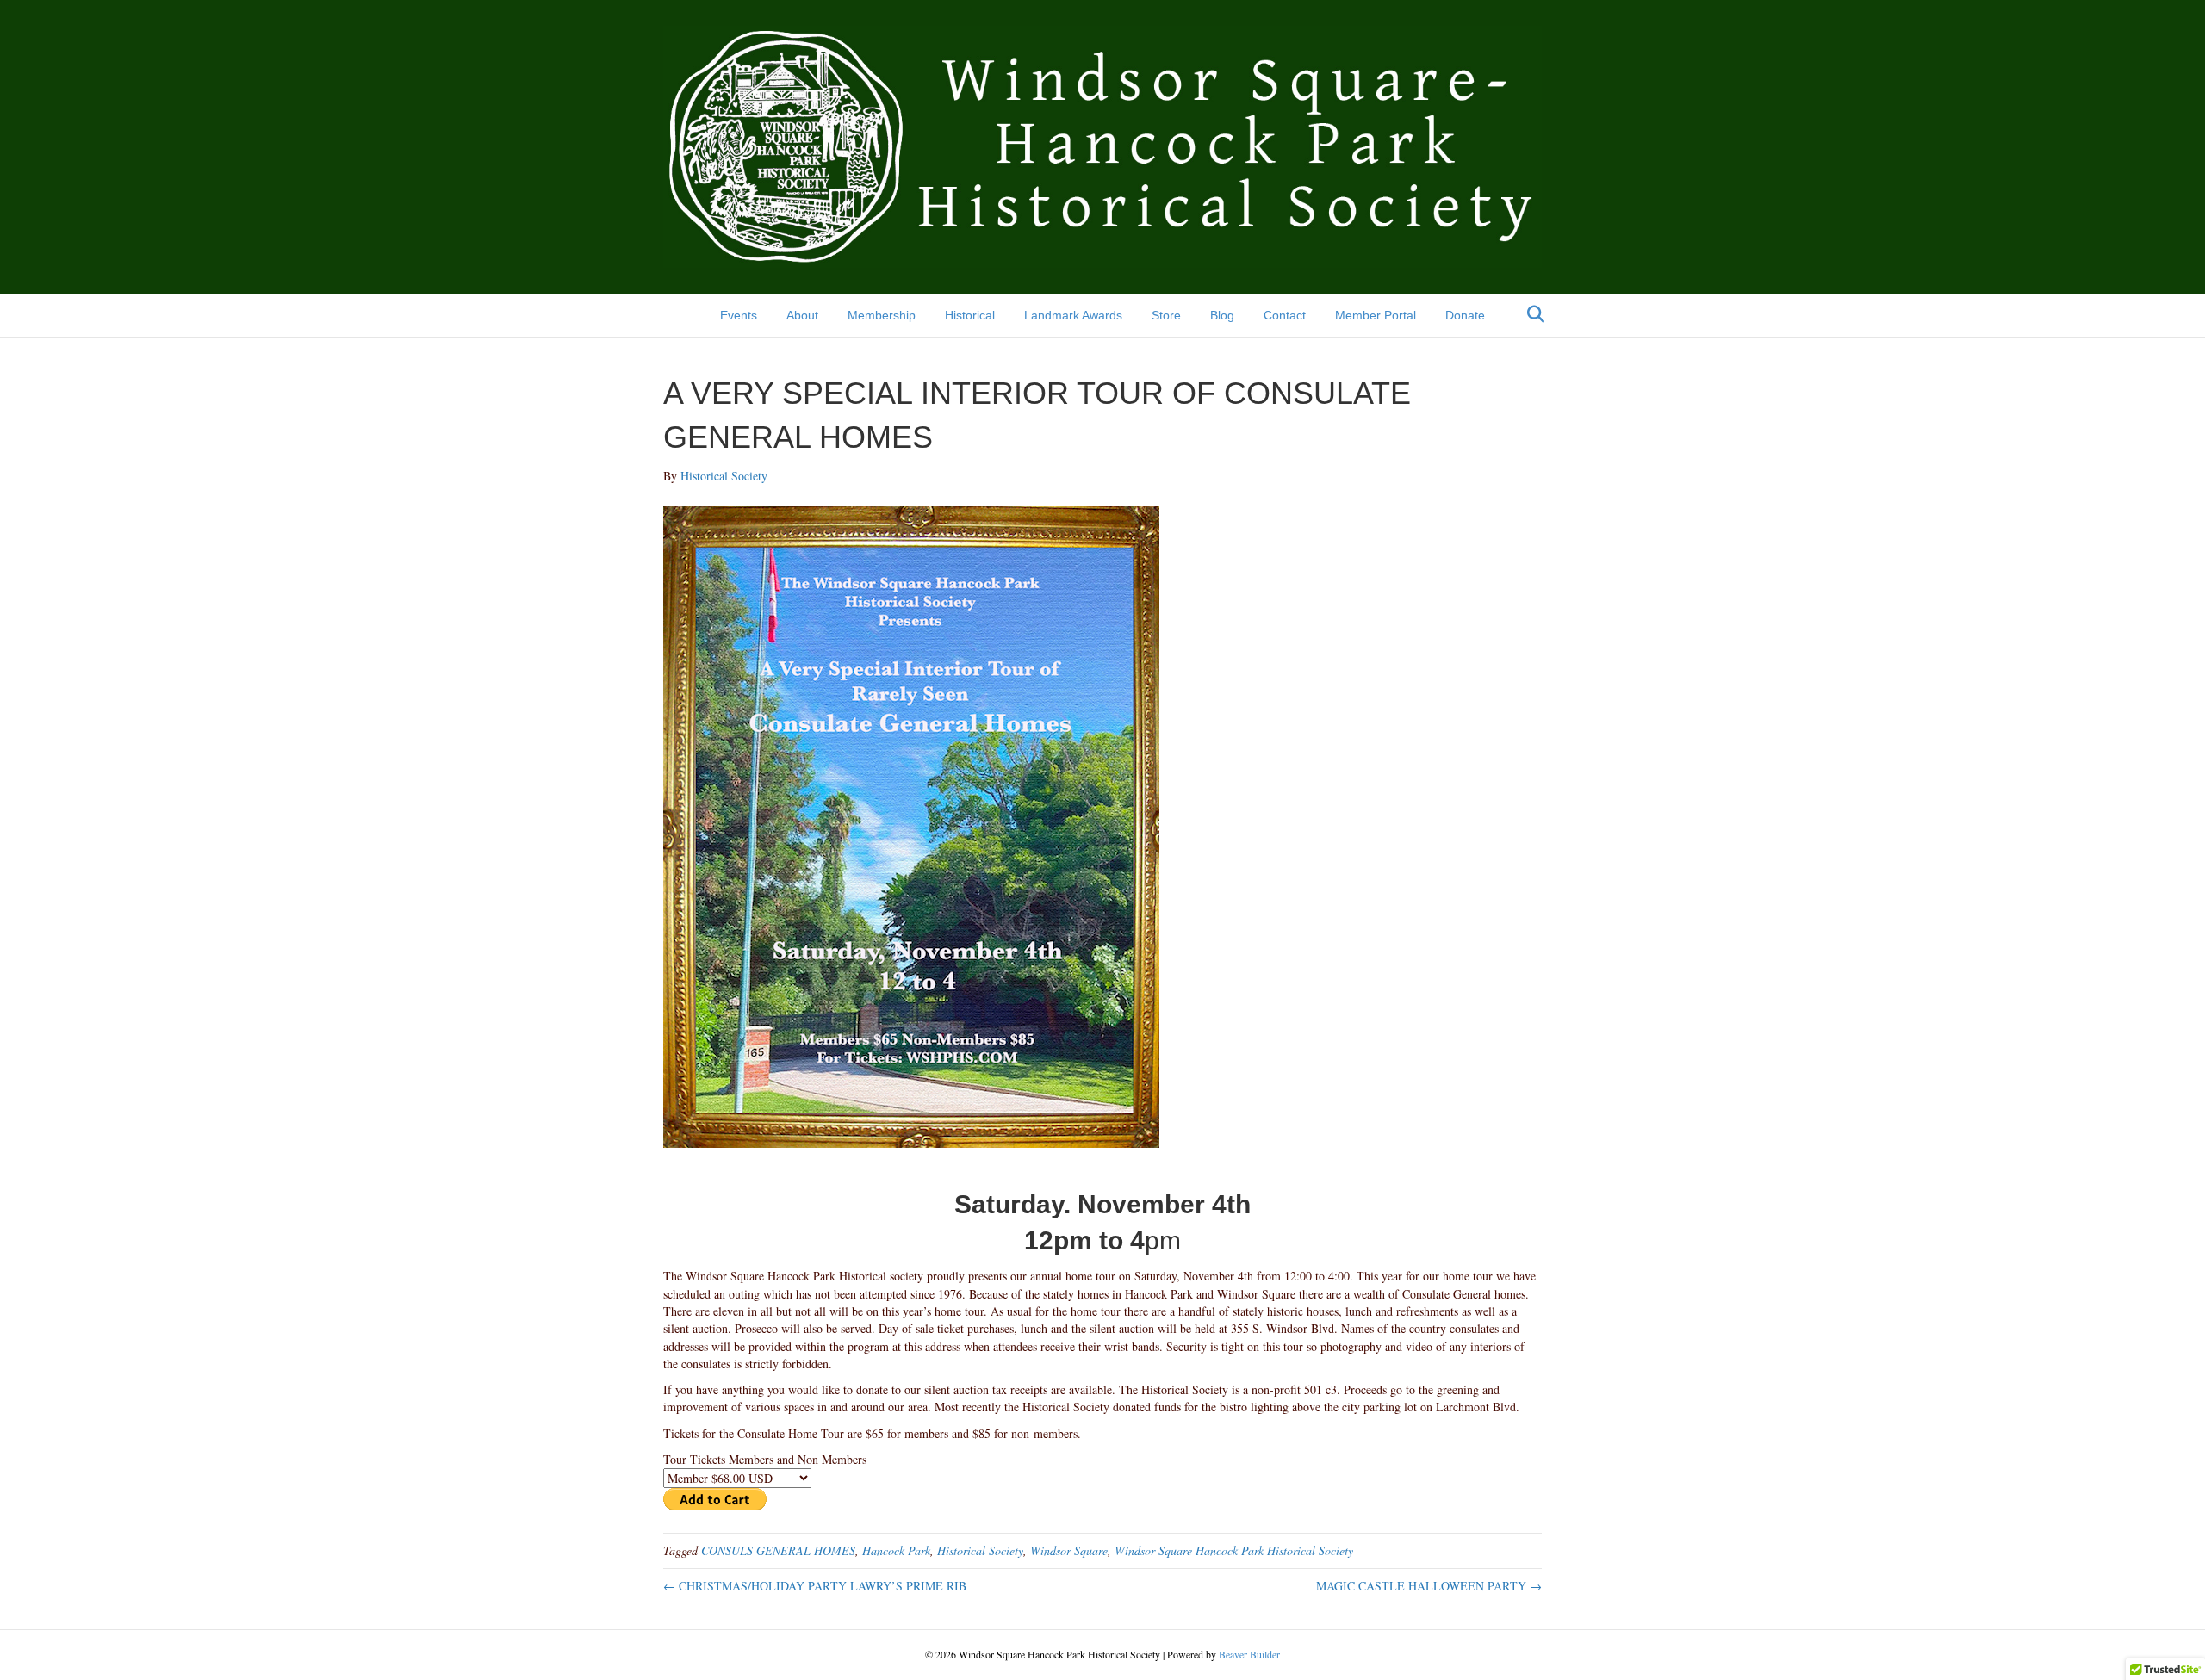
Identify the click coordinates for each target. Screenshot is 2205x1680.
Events (739, 315)
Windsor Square (1069, 1550)
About (802, 315)
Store (1166, 315)
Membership (882, 315)
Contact (1285, 315)
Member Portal (1376, 315)
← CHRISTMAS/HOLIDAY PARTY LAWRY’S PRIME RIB (815, 1586)
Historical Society (980, 1550)
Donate (1465, 315)
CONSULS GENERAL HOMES (778, 1550)
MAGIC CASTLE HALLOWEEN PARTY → (1429, 1586)
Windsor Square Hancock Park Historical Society (1234, 1550)
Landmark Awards (1073, 315)
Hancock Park (896, 1550)
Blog (1222, 315)
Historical (970, 315)
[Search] (1531, 314)
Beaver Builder (1249, 1654)
